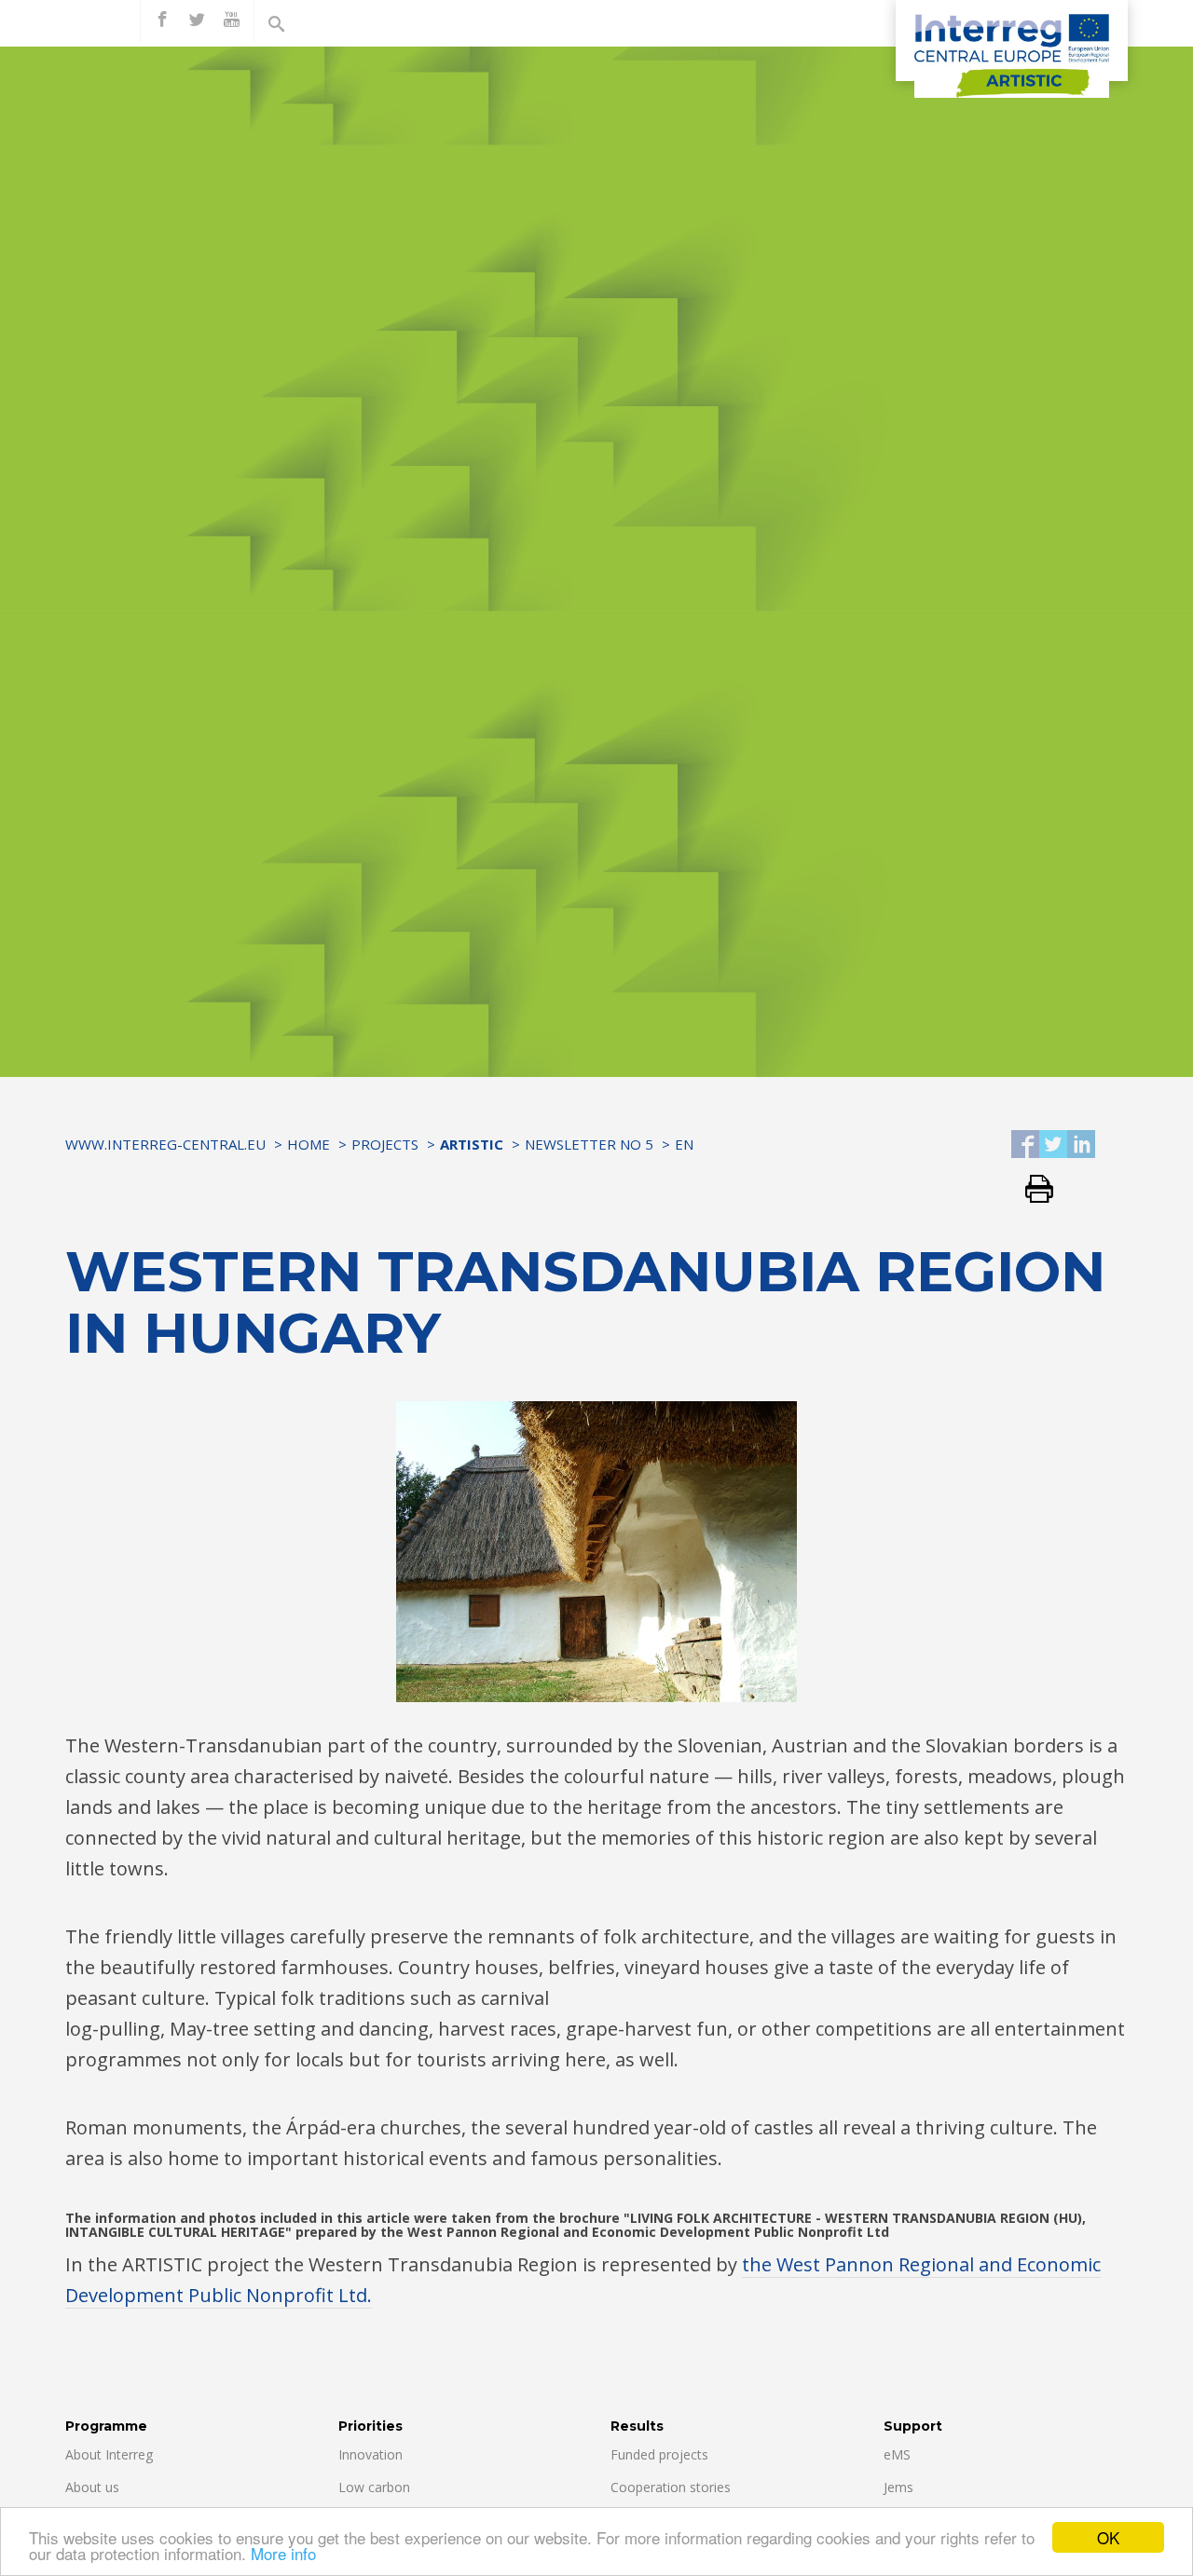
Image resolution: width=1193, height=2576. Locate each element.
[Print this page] (1032, 1190)
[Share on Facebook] (1025, 1145)
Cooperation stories (671, 2487)
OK (1108, 2537)
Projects (385, 1144)
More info (283, 2553)
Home (309, 1144)
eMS (897, 2454)
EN (684, 1144)
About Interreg (109, 2454)
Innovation (370, 2454)
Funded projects (659, 2454)
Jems (898, 2487)
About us (92, 2487)
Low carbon (374, 2487)
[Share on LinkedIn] (1081, 1145)
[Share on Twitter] (1053, 1145)
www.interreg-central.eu (165, 1144)
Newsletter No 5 (589, 1144)
